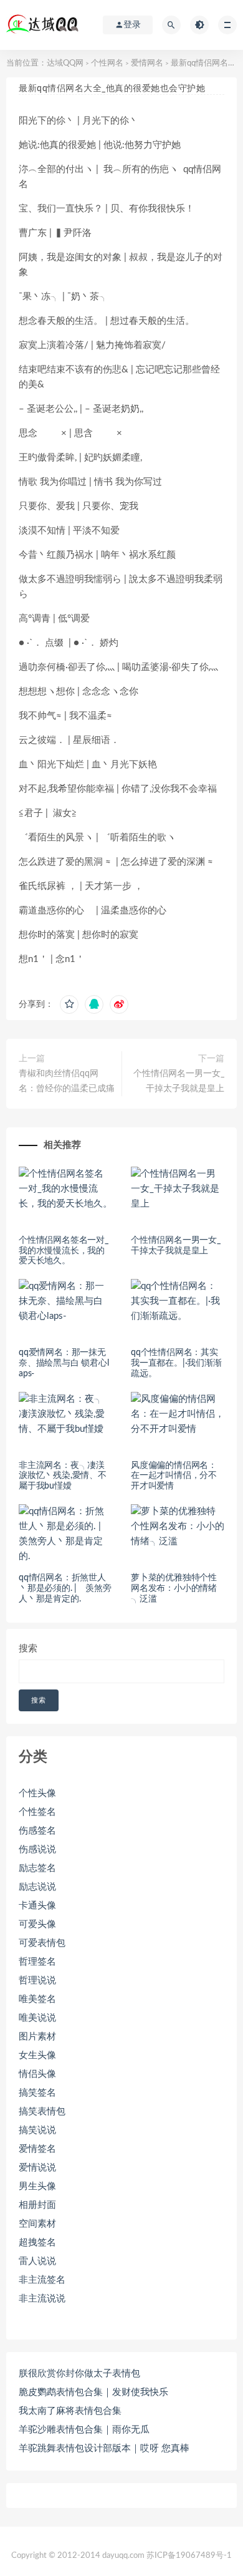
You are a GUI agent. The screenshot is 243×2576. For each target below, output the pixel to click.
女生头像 (37, 2055)
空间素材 (37, 2224)
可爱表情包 (42, 1943)
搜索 (28, 1649)
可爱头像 (37, 1924)
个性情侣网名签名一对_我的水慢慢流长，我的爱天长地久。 (64, 1251)
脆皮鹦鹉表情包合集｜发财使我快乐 (93, 2392)
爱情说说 (37, 2168)
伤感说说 (37, 1849)
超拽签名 (37, 2243)
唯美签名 (37, 1999)
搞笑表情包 (42, 2112)
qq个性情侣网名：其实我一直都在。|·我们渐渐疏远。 (176, 1363)
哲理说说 (37, 1981)
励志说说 (37, 1887)
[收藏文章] (69, 1004)
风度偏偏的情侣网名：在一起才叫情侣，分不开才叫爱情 (174, 1476)
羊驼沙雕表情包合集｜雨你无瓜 (84, 2430)
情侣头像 (37, 2074)
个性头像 (37, 1793)
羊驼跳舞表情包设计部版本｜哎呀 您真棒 (104, 2448)
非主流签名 (42, 2280)
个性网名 (107, 63)
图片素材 (37, 2037)
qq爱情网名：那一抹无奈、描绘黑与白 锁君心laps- (64, 1363)
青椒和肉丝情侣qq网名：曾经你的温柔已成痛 (67, 1081)
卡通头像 (37, 1906)
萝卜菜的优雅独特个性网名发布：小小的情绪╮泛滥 (174, 1588)
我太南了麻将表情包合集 (70, 2411)
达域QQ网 (65, 63)
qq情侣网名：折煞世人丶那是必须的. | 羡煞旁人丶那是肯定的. (65, 1588)
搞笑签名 (37, 2093)
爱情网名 (147, 63)
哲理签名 (37, 1962)
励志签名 (37, 1868)
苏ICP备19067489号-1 (189, 2556)
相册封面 (37, 2205)
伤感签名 (37, 1831)
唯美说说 (37, 2018)
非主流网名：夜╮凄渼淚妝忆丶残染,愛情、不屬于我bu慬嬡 (63, 1476)
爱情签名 (37, 2149)
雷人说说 (37, 2261)
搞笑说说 (37, 2130)
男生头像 (37, 2186)
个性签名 (37, 1812)
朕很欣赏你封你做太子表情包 (79, 2374)
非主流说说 (42, 2299)
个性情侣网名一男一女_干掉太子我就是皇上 (179, 1081)
